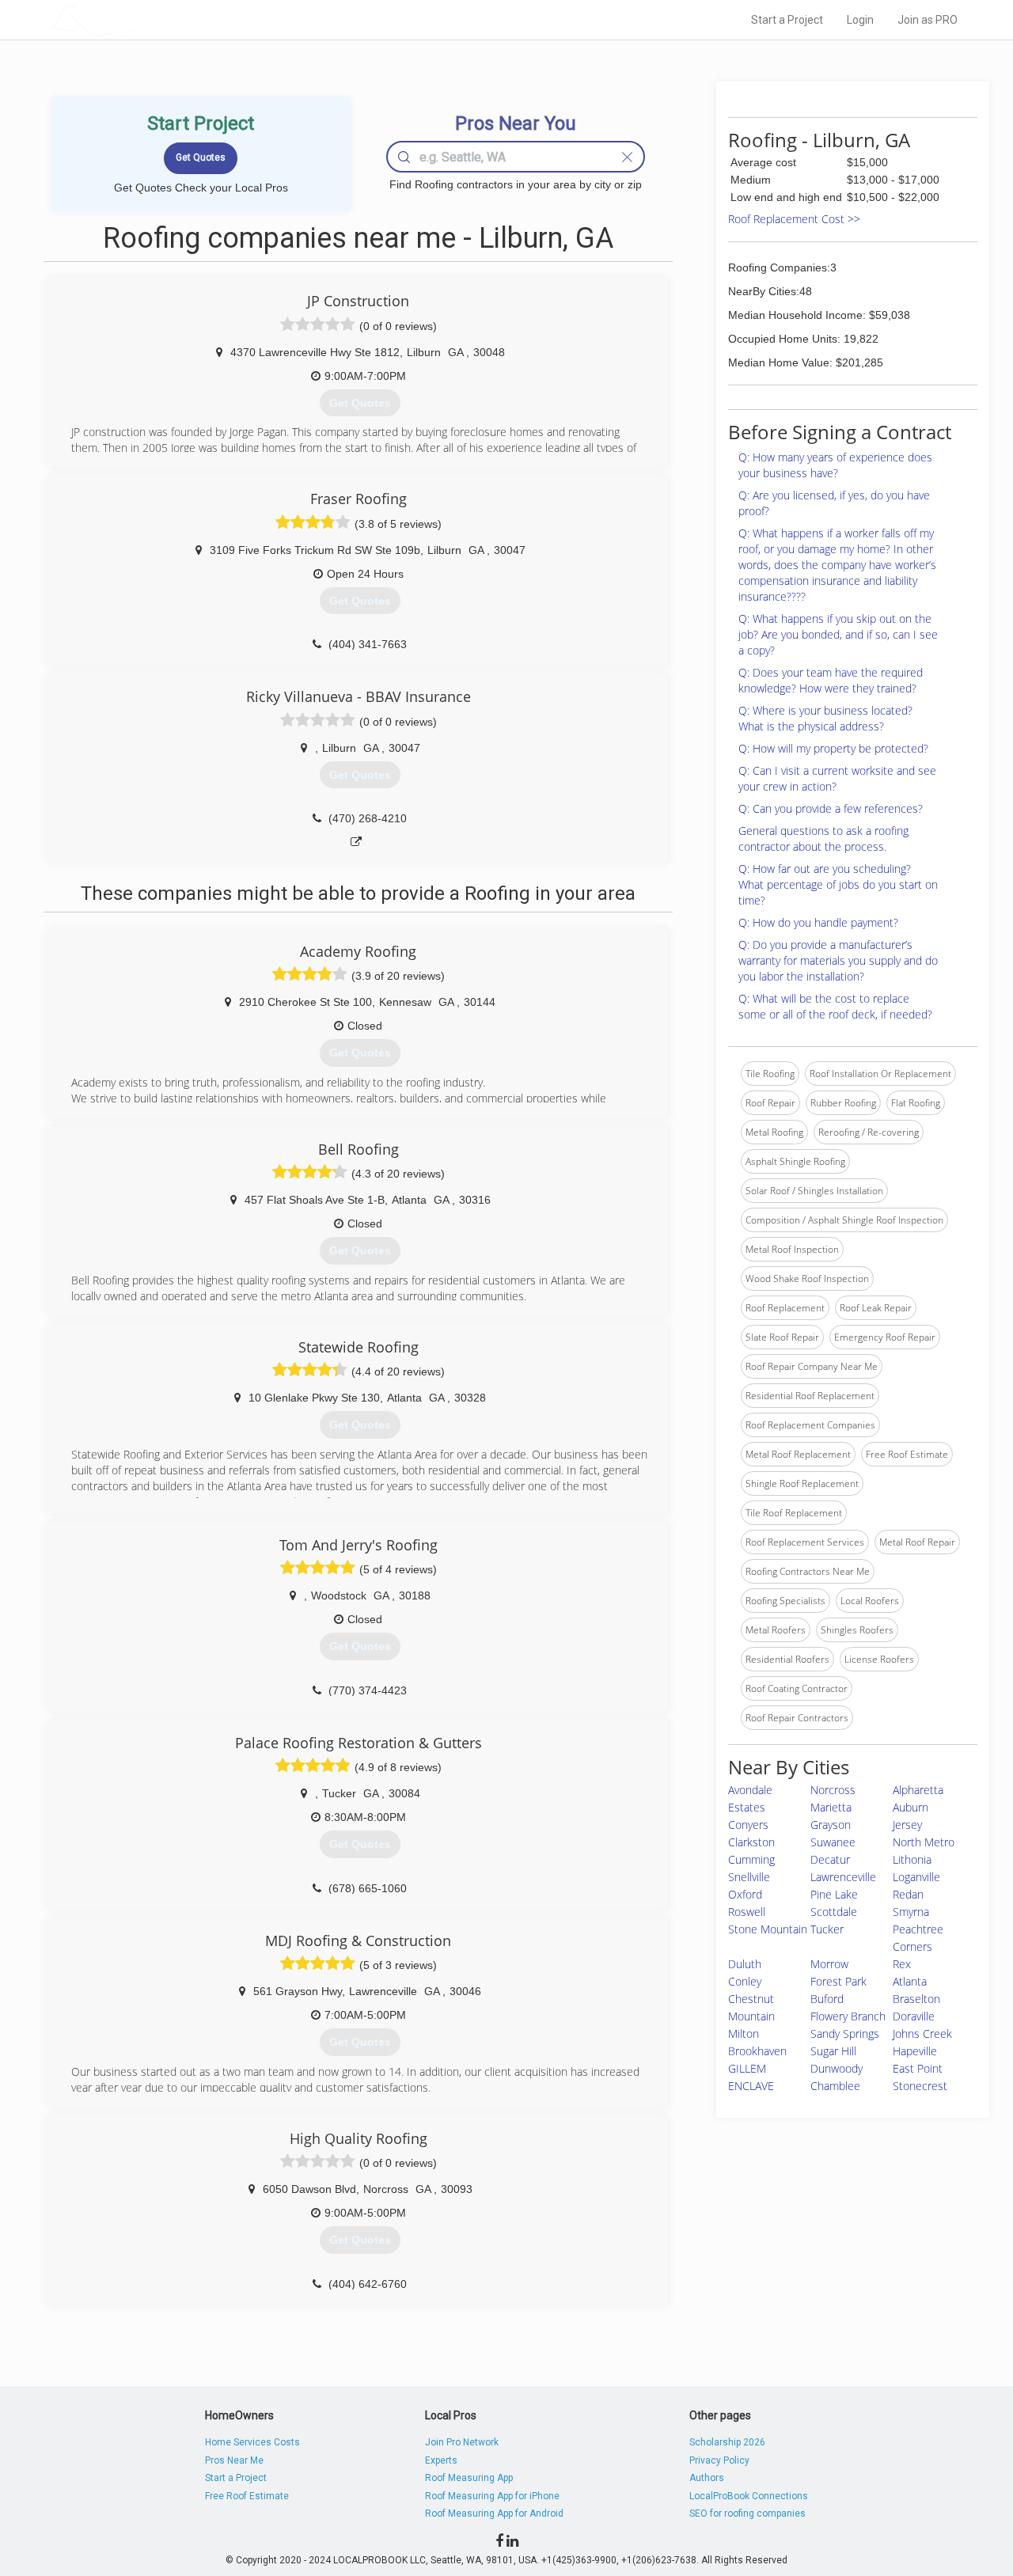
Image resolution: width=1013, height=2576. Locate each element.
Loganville (916, 1877)
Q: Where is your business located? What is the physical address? (825, 718)
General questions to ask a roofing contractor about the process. (823, 838)
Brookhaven (757, 2051)
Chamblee (835, 2086)
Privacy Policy (719, 2460)
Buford (827, 1999)
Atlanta (910, 1981)
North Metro (924, 1842)
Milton (744, 2033)
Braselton (916, 1999)
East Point (918, 2068)
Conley (745, 1981)
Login (860, 20)
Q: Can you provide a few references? (831, 808)
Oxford (745, 1894)
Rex (902, 1964)
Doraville (914, 2016)
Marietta (831, 1807)
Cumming (751, 1859)
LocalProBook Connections (749, 2496)
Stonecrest (920, 2086)
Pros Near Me (234, 2460)
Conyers (748, 1825)
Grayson (831, 1825)
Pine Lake (834, 1894)
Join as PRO (928, 20)
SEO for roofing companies (747, 2513)
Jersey (907, 1825)
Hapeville (915, 2051)
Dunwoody (837, 2068)
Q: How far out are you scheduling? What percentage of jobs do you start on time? (838, 884)
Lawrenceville (843, 1877)
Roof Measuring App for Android (494, 2513)
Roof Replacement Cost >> (794, 219)
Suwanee (833, 1842)
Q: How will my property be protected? (833, 748)
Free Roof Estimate (247, 2496)
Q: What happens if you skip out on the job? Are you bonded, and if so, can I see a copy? (838, 634)
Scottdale (834, 1912)
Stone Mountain (768, 1929)
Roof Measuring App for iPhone (492, 2496)
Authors (707, 2478)
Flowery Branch (848, 2016)
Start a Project (787, 20)
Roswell (747, 1912)
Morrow (829, 1964)
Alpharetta (918, 1790)
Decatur (830, 1859)
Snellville (749, 1877)
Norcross (833, 1790)
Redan (908, 1894)
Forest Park (838, 1981)
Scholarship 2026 (727, 2442)
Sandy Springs (845, 2033)
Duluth (745, 1964)
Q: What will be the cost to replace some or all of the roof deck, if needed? (835, 1006)
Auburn (911, 1807)
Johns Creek (922, 2033)
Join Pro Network (462, 2442)
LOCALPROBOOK (143, 19)
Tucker (827, 1929)
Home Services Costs (252, 2442)
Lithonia (912, 1859)
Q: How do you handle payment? (818, 922)
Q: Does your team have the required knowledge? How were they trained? (831, 680)
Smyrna (911, 1912)
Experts (441, 2460)
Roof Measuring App (469, 2478)
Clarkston (751, 1842)
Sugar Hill (833, 2051)
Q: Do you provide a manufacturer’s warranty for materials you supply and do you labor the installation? (838, 960)
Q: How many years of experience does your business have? (835, 465)
